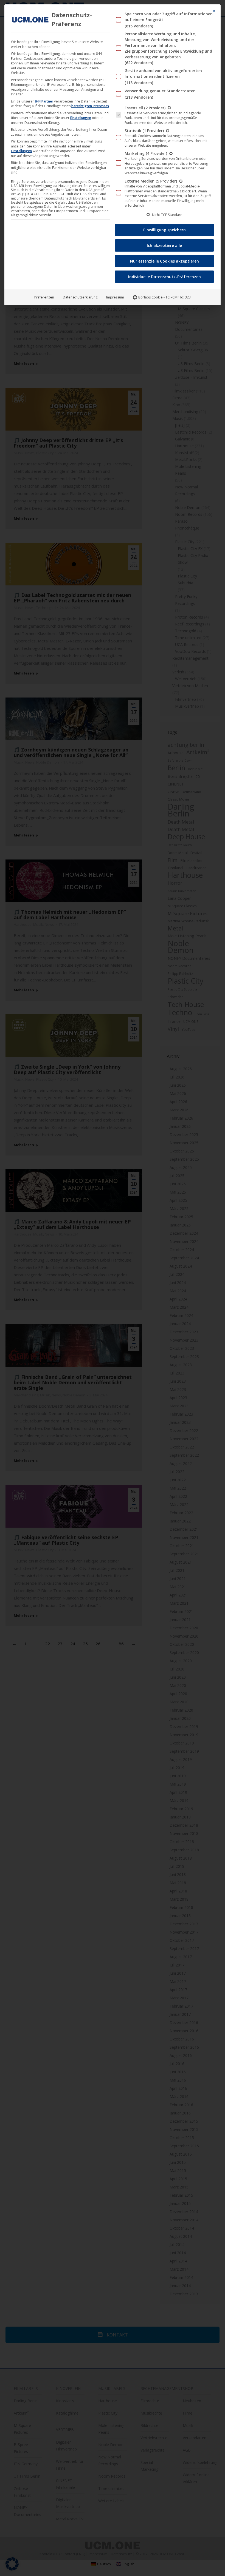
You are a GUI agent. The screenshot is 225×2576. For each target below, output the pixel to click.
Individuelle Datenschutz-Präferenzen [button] (164, 277)
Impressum (115, 297)
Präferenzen (44, 297)
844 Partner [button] (44, 101)
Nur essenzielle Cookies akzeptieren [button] (164, 261)
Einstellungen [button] (81, 118)
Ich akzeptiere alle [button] (164, 245)
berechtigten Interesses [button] (90, 106)
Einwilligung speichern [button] (164, 230)
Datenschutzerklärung (80, 297)
